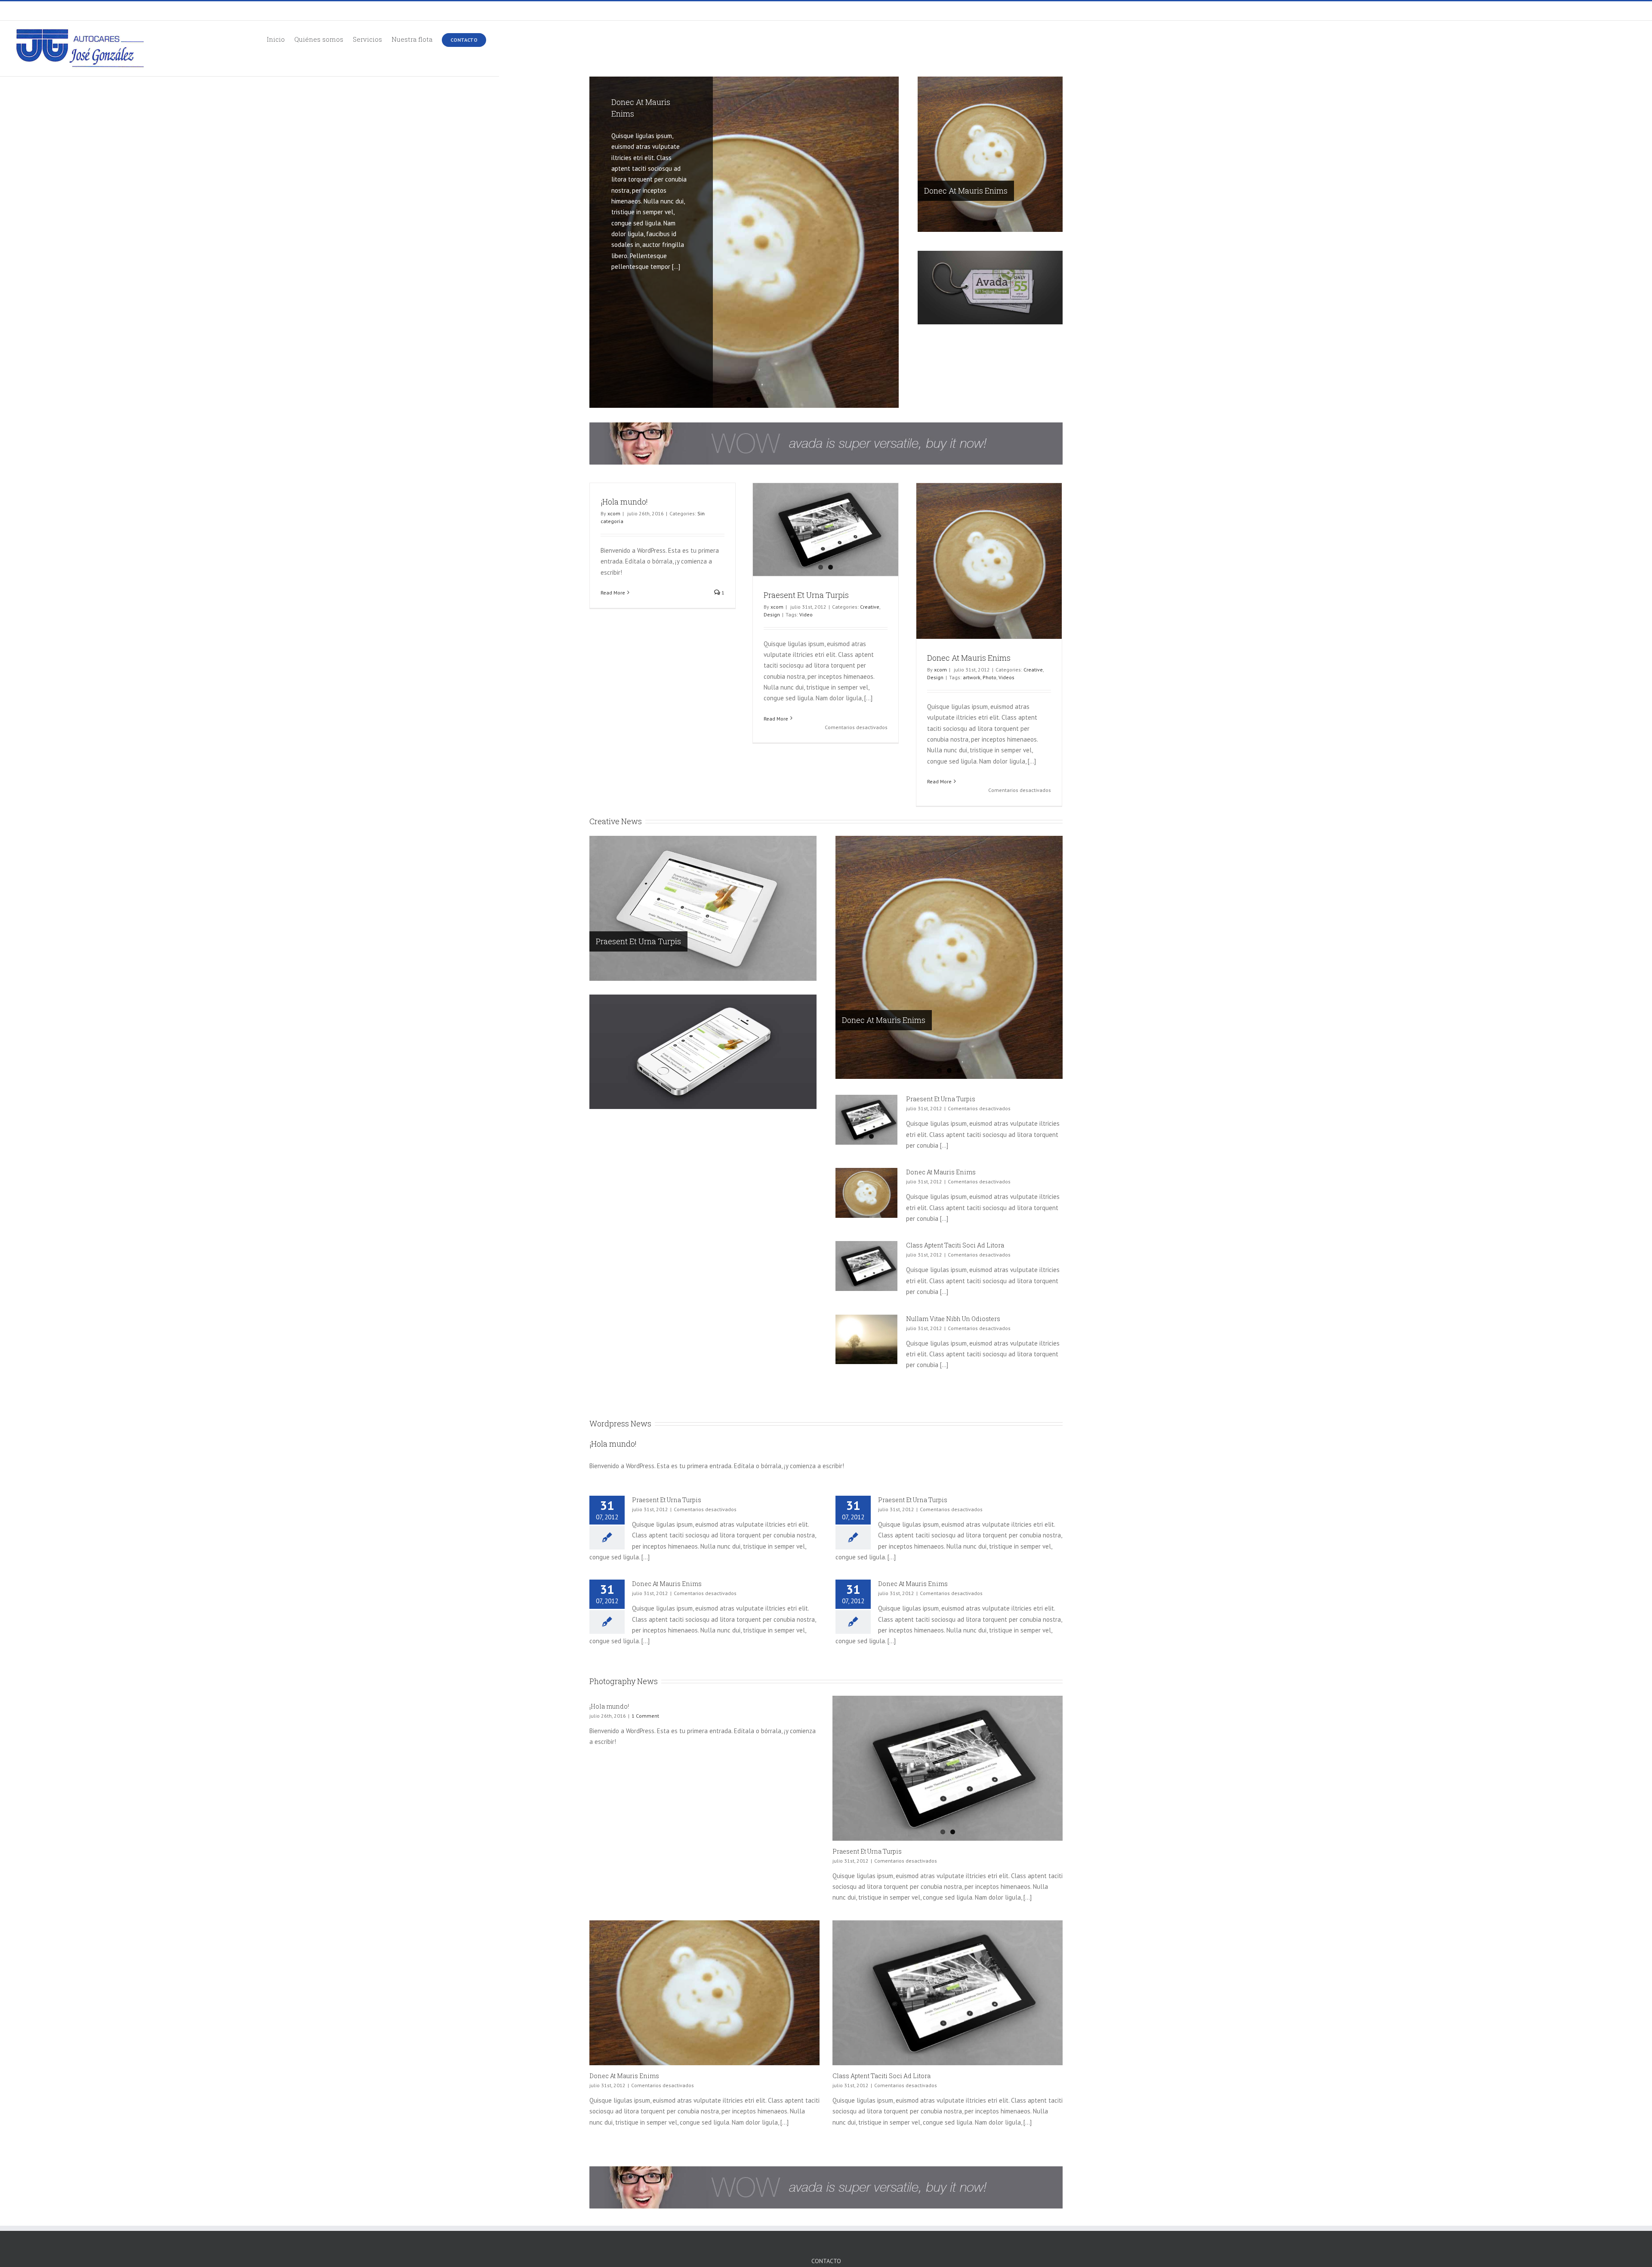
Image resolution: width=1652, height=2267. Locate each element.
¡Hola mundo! (624, 502)
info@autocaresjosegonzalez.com (668, 11)
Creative (870, 607)
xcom (614, 513)
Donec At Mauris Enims (966, 191)
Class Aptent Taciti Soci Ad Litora (955, 1245)
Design (772, 614)
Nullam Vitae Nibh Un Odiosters (953, 1319)
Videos (1006, 677)
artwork (972, 677)
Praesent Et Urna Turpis (806, 595)
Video (806, 614)
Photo (989, 677)
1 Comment (645, 1716)
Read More (613, 593)
